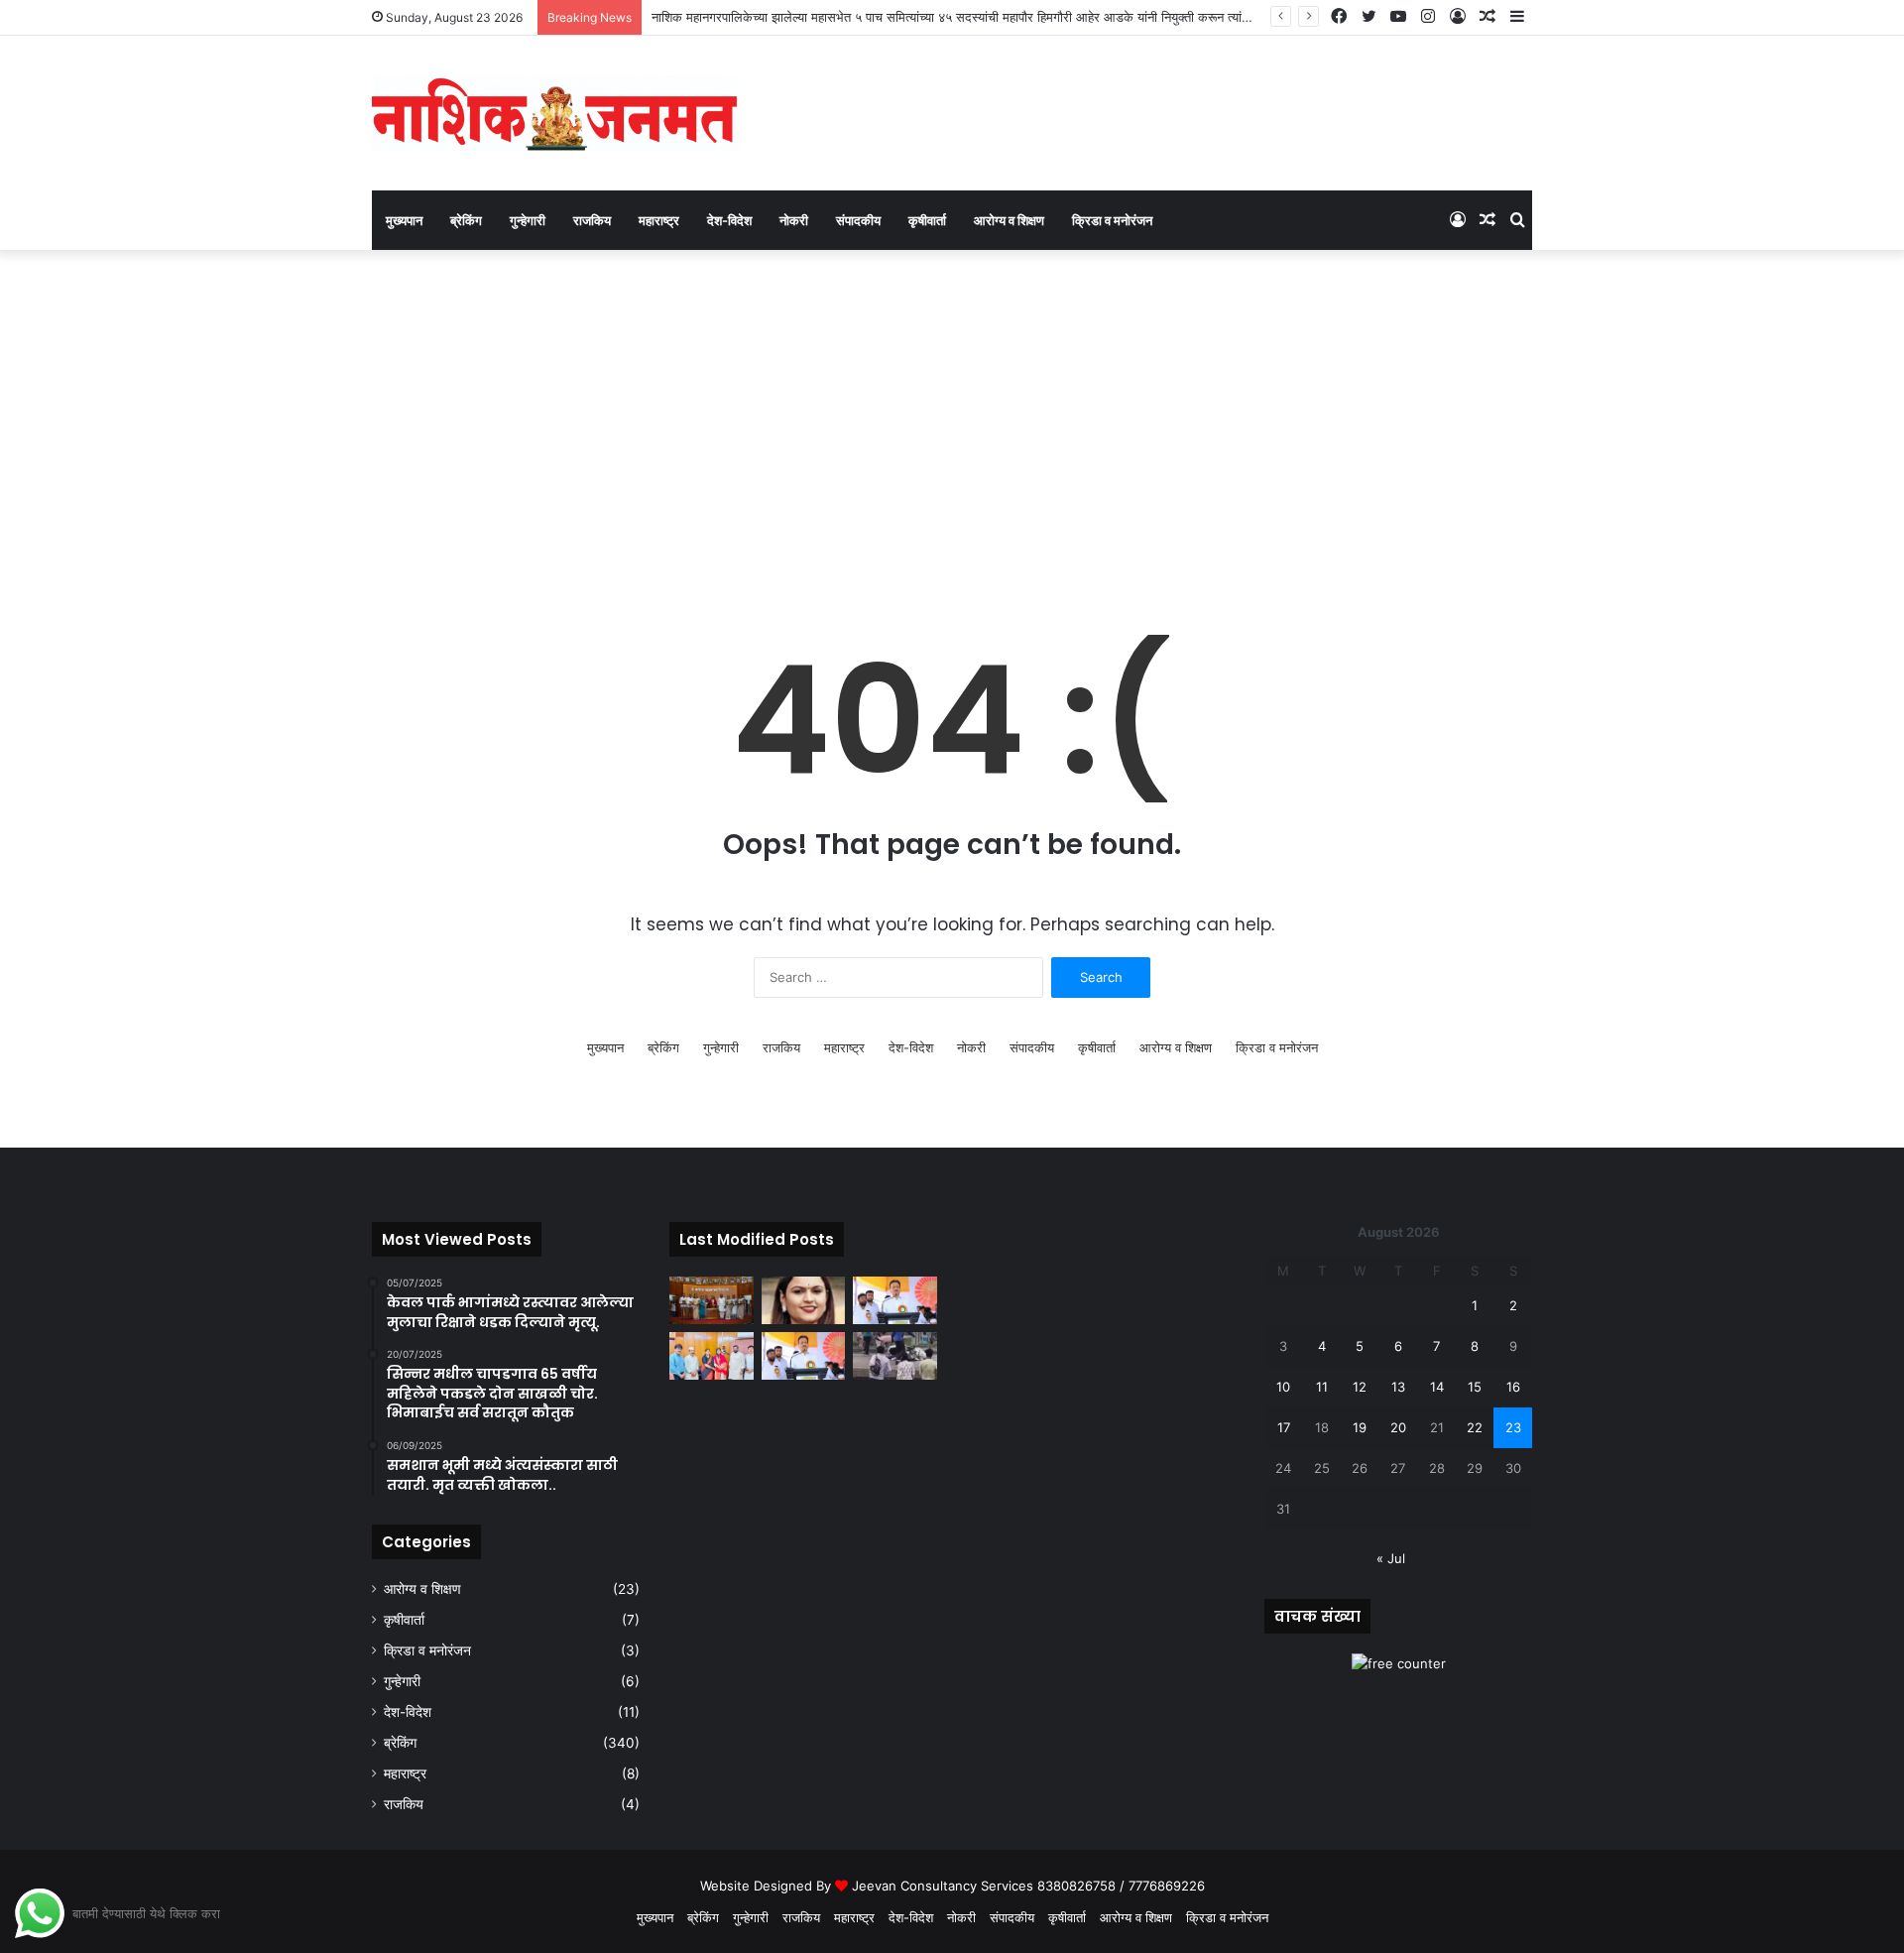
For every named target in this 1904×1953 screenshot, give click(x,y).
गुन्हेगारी (528, 220)
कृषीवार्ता (927, 220)
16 (1513, 1387)
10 (1283, 1387)
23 (1513, 1427)
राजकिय (592, 220)
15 (1475, 1387)
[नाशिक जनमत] (555, 113)
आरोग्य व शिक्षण (1009, 220)
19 (1360, 1427)
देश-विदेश (729, 220)
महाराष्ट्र (659, 220)
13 (1398, 1387)
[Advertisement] (952, 419)
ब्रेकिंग (466, 220)
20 (1398, 1427)
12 (1360, 1387)
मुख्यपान (404, 220)
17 (1284, 1427)
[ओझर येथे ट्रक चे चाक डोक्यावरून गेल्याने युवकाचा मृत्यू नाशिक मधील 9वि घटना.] (895, 1356)
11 (1322, 1387)
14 (1437, 1387)
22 (1475, 1427)
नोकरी (794, 220)
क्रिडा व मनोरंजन (1112, 220)
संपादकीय (858, 220)
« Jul (1391, 1558)
